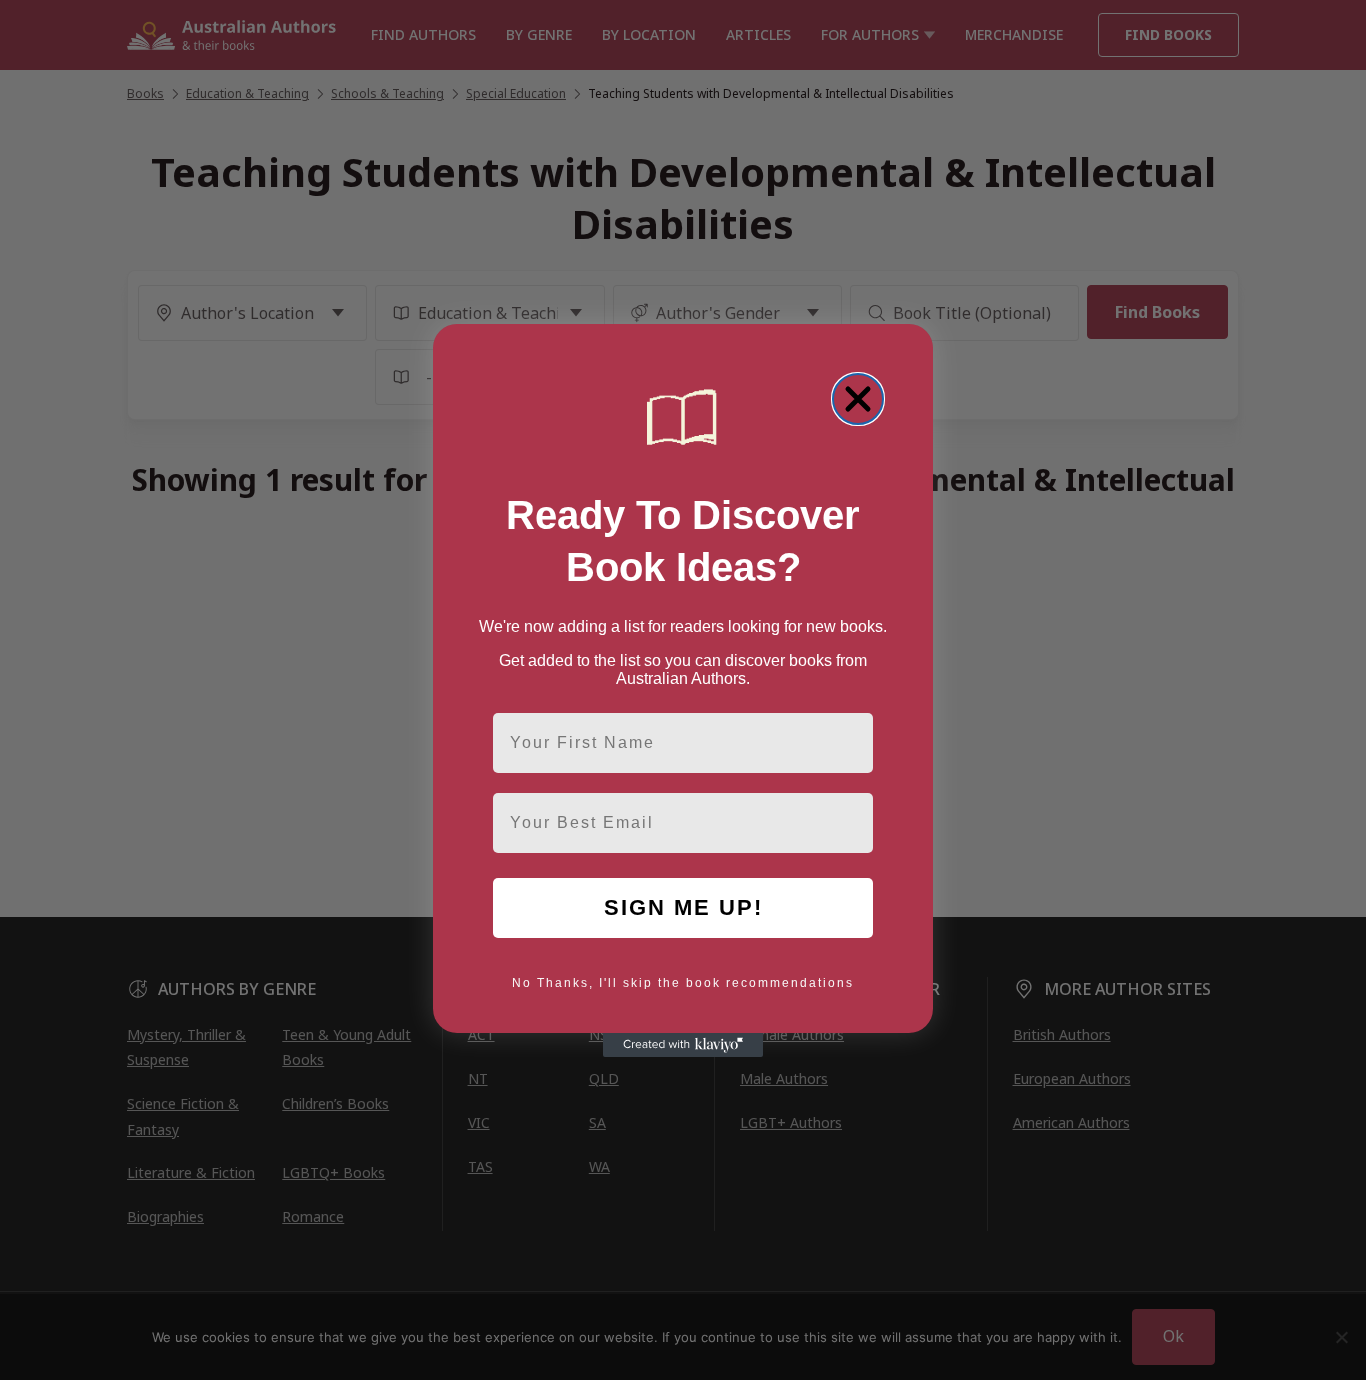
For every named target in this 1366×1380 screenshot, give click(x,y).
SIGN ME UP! (683, 907)
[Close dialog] (858, 399)
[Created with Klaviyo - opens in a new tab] (683, 1045)
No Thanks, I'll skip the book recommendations (683, 983)
